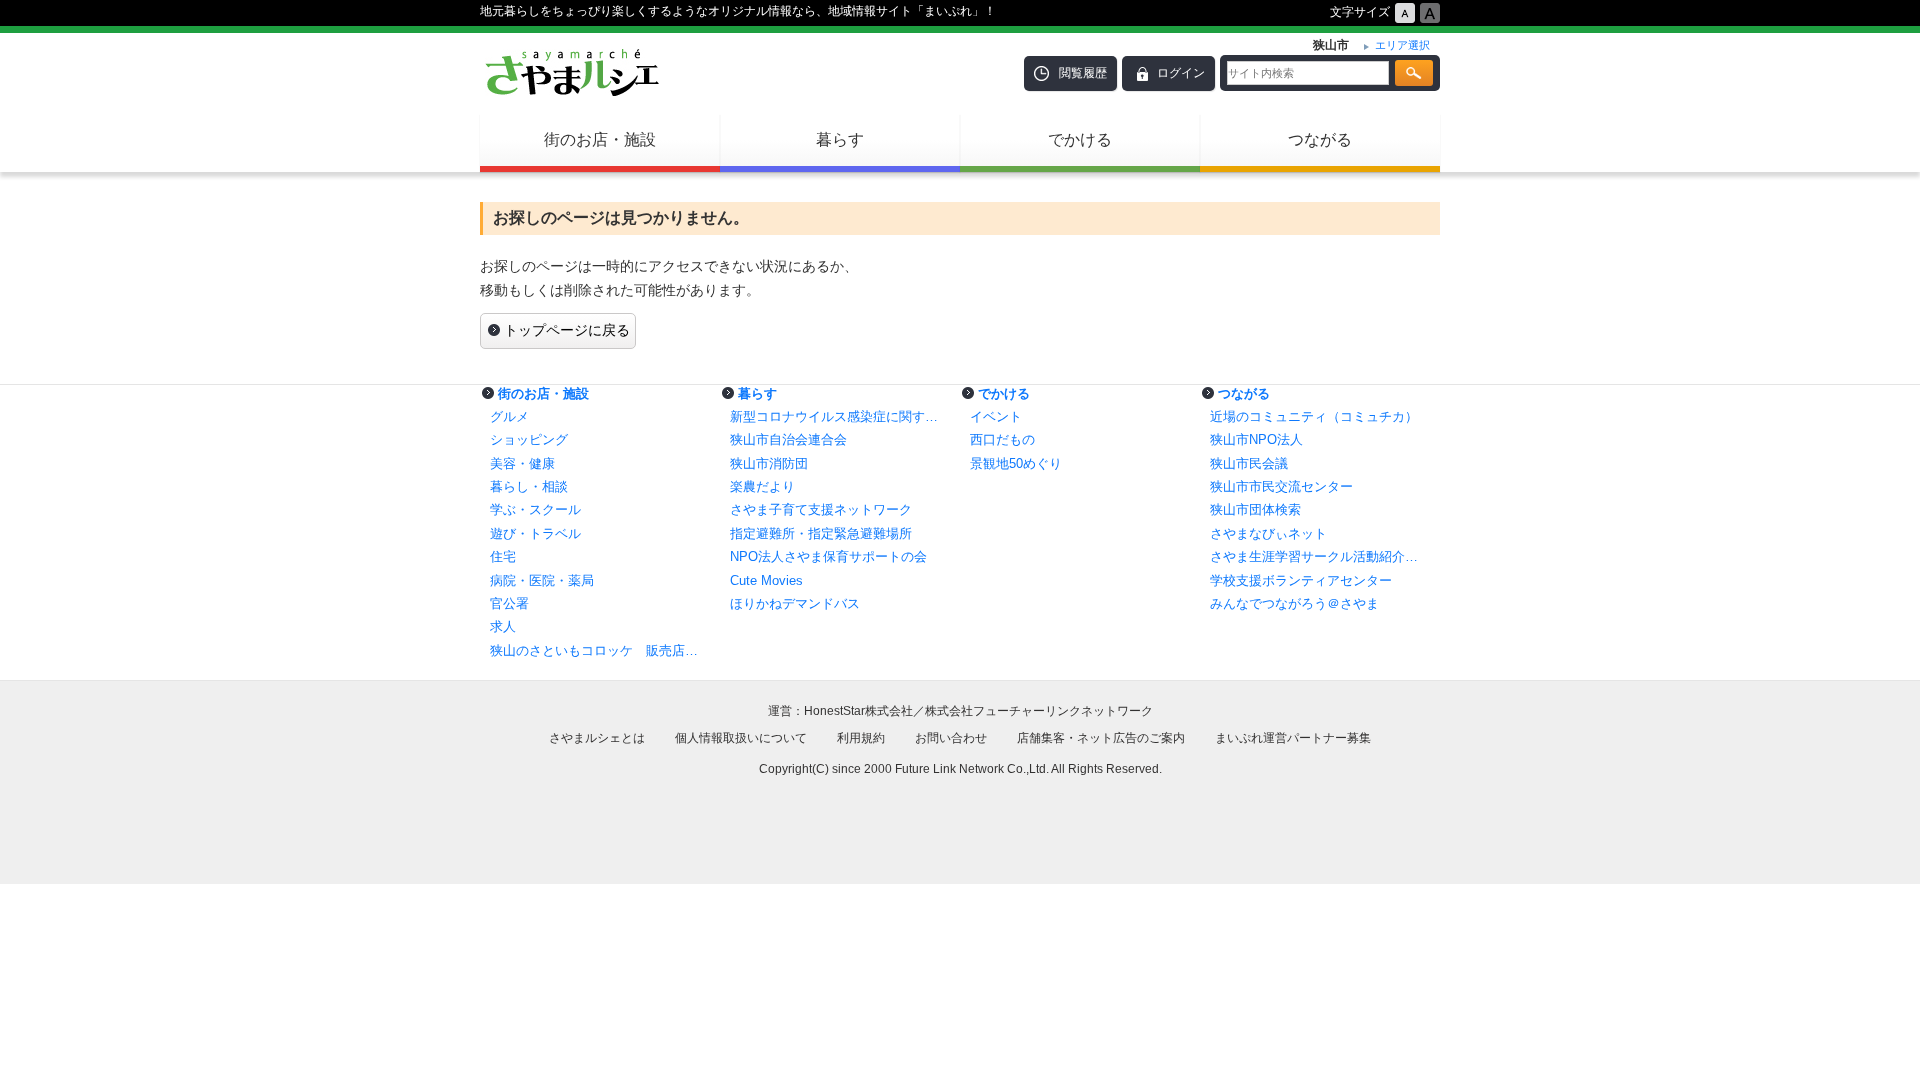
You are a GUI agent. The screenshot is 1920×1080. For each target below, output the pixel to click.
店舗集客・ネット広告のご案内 (1101, 738)
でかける (1080, 139)
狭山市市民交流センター (1281, 486)
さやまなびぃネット (1268, 533)
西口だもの (1002, 439)
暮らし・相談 (529, 486)
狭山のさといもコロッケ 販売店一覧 (600, 650)
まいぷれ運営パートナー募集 (1293, 738)
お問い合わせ (951, 738)
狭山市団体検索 (1255, 509)
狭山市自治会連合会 (788, 439)
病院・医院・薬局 (542, 580)
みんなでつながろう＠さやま (1294, 603)
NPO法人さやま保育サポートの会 (828, 556)
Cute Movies (766, 580)
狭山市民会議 (1249, 463)
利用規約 (861, 738)
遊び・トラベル (535, 533)
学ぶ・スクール (535, 509)
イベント (996, 416)
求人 (503, 626)
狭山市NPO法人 (1256, 439)
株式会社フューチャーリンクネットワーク (1039, 711)
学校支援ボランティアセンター (1301, 580)
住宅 (503, 556)
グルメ (509, 416)
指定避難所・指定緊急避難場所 (821, 533)
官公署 (509, 603)
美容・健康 (522, 463)
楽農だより (762, 486)
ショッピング (529, 439)
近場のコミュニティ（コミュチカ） (1314, 416)
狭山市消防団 (769, 463)
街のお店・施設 (600, 139)
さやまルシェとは (597, 738)
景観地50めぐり (1016, 463)
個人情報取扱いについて (741, 738)
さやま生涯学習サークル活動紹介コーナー (1320, 556)
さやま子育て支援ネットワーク (821, 509)
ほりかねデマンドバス (795, 603)
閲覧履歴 (1083, 73)
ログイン (1181, 73)
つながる (1320, 139)
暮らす (840, 139)
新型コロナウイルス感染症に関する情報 (840, 416)
